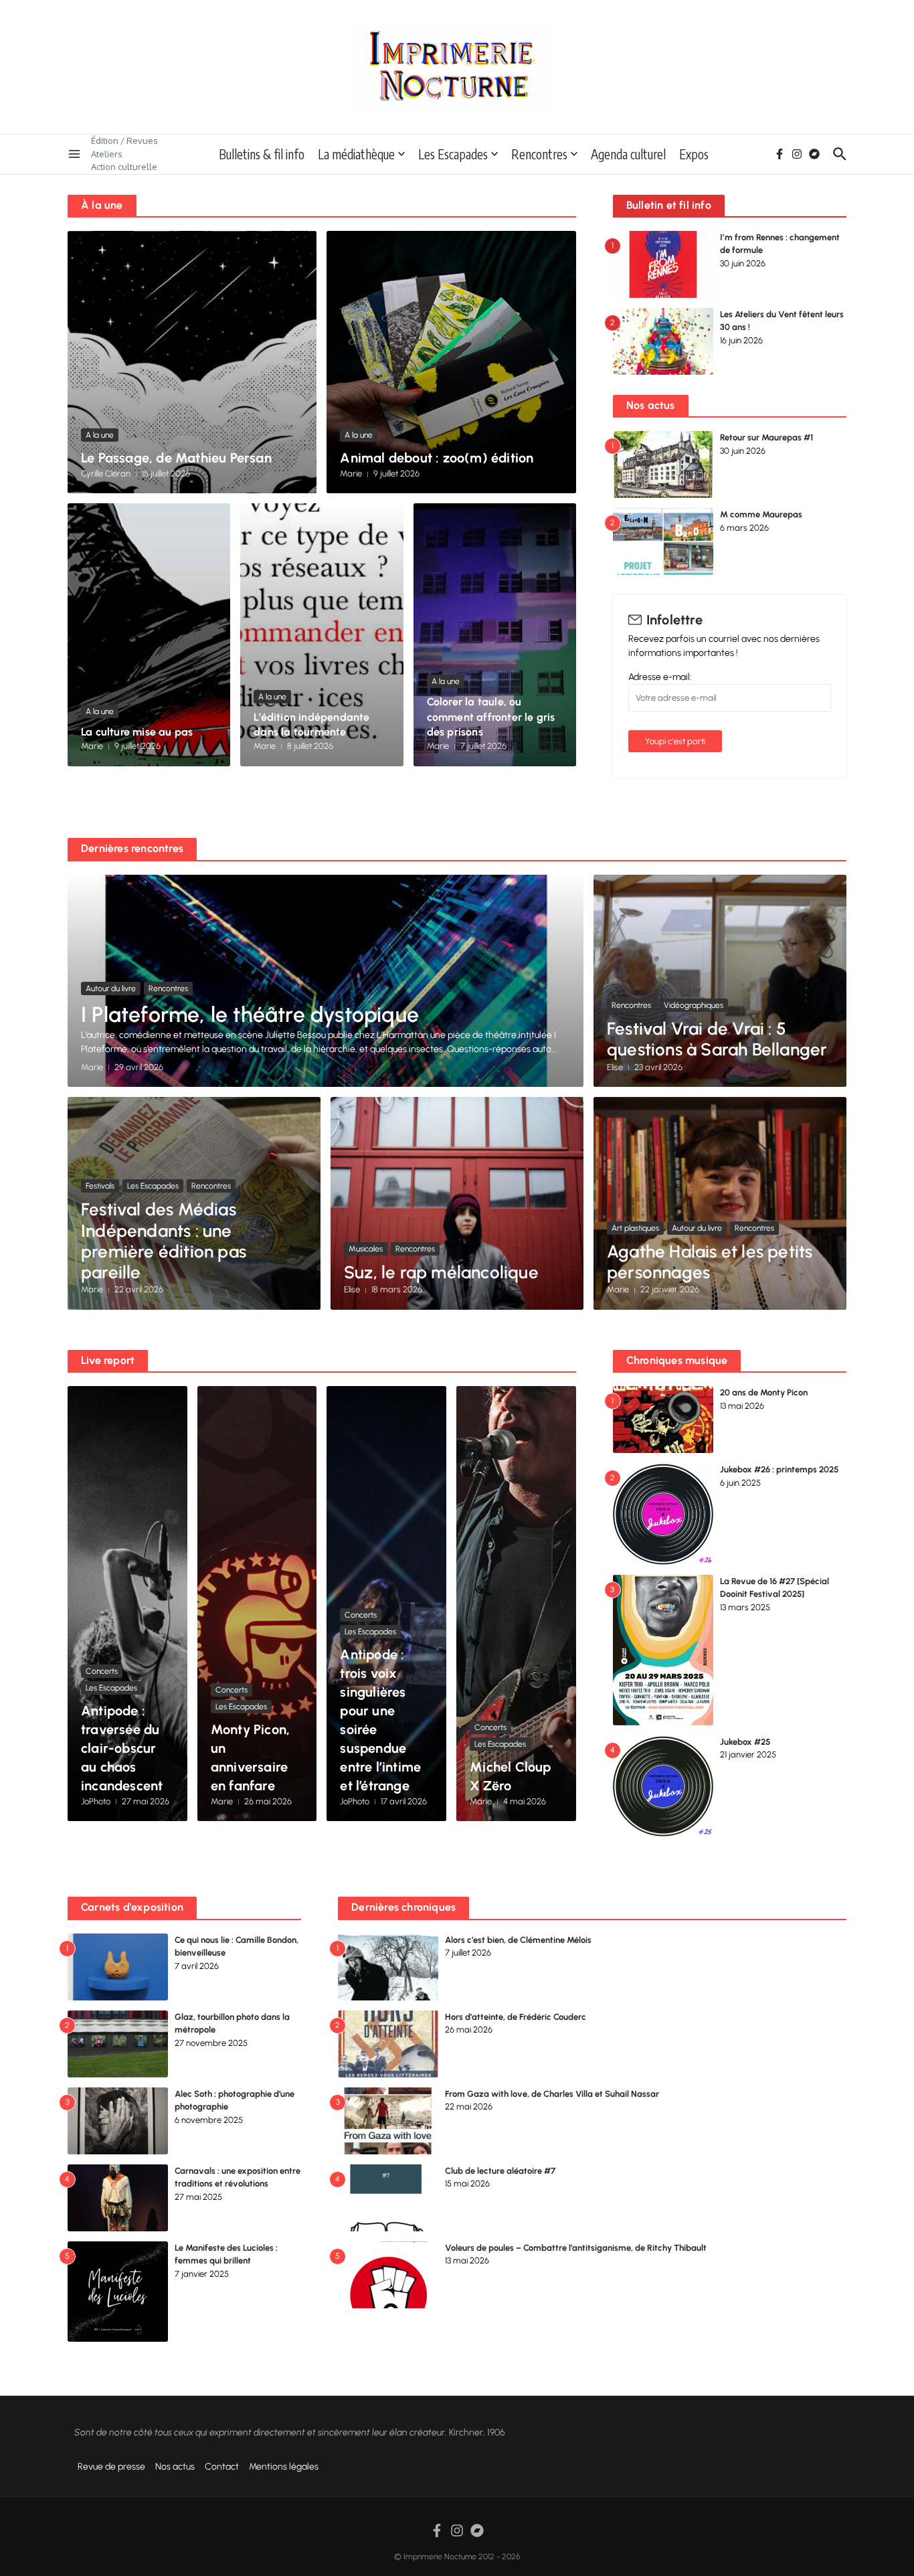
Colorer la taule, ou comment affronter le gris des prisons (491, 717)
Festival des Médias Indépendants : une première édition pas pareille (164, 1241)
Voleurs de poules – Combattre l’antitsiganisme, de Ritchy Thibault (576, 2248)
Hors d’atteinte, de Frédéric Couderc (516, 2017)
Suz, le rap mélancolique (441, 1272)
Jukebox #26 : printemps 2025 (779, 1469)
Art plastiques (635, 1228)
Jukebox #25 (745, 1742)
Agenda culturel (628, 154)
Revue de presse (111, 2467)
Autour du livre (111, 989)
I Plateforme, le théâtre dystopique (250, 1015)
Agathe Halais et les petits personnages (710, 1262)
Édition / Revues (124, 141)
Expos (694, 154)
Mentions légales (284, 2467)
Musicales (366, 1249)
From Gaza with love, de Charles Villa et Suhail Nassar (552, 2094)
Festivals (100, 1186)
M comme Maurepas (761, 514)
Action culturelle (124, 167)
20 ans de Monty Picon (764, 1392)
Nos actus (175, 2467)
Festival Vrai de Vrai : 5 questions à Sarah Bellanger (717, 1039)
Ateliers (107, 154)
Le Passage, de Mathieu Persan (176, 458)
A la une (100, 435)
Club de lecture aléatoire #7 (500, 2171)
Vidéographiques (694, 1005)
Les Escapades (453, 154)
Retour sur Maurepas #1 (766, 437)
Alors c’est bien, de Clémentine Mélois (518, 1940)
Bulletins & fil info (262, 154)
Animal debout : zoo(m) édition (437, 458)
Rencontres (539, 154)
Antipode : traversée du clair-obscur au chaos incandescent (122, 1748)
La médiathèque (356, 154)
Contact (222, 2467)
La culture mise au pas (137, 732)
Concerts (102, 1671)
